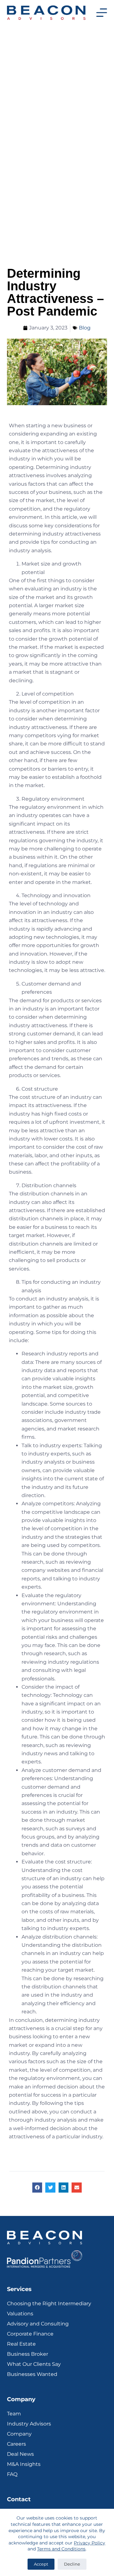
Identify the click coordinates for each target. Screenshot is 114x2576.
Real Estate (21, 2344)
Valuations (20, 2314)
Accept (41, 2564)
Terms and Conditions (61, 2549)
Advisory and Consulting (38, 2324)
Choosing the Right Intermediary (49, 2304)
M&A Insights (24, 2464)
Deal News (20, 2454)
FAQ (12, 2474)
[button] (37, 2188)
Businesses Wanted (32, 2374)
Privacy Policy (89, 2543)
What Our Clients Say (34, 2364)
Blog (85, 328)
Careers (16, 2444)
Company (19, 2434)
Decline (72, 2564)
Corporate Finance (30, 2334)
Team (14, 2414)
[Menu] (102, 13)
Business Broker (28, 2354)
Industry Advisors (29, 2424)
